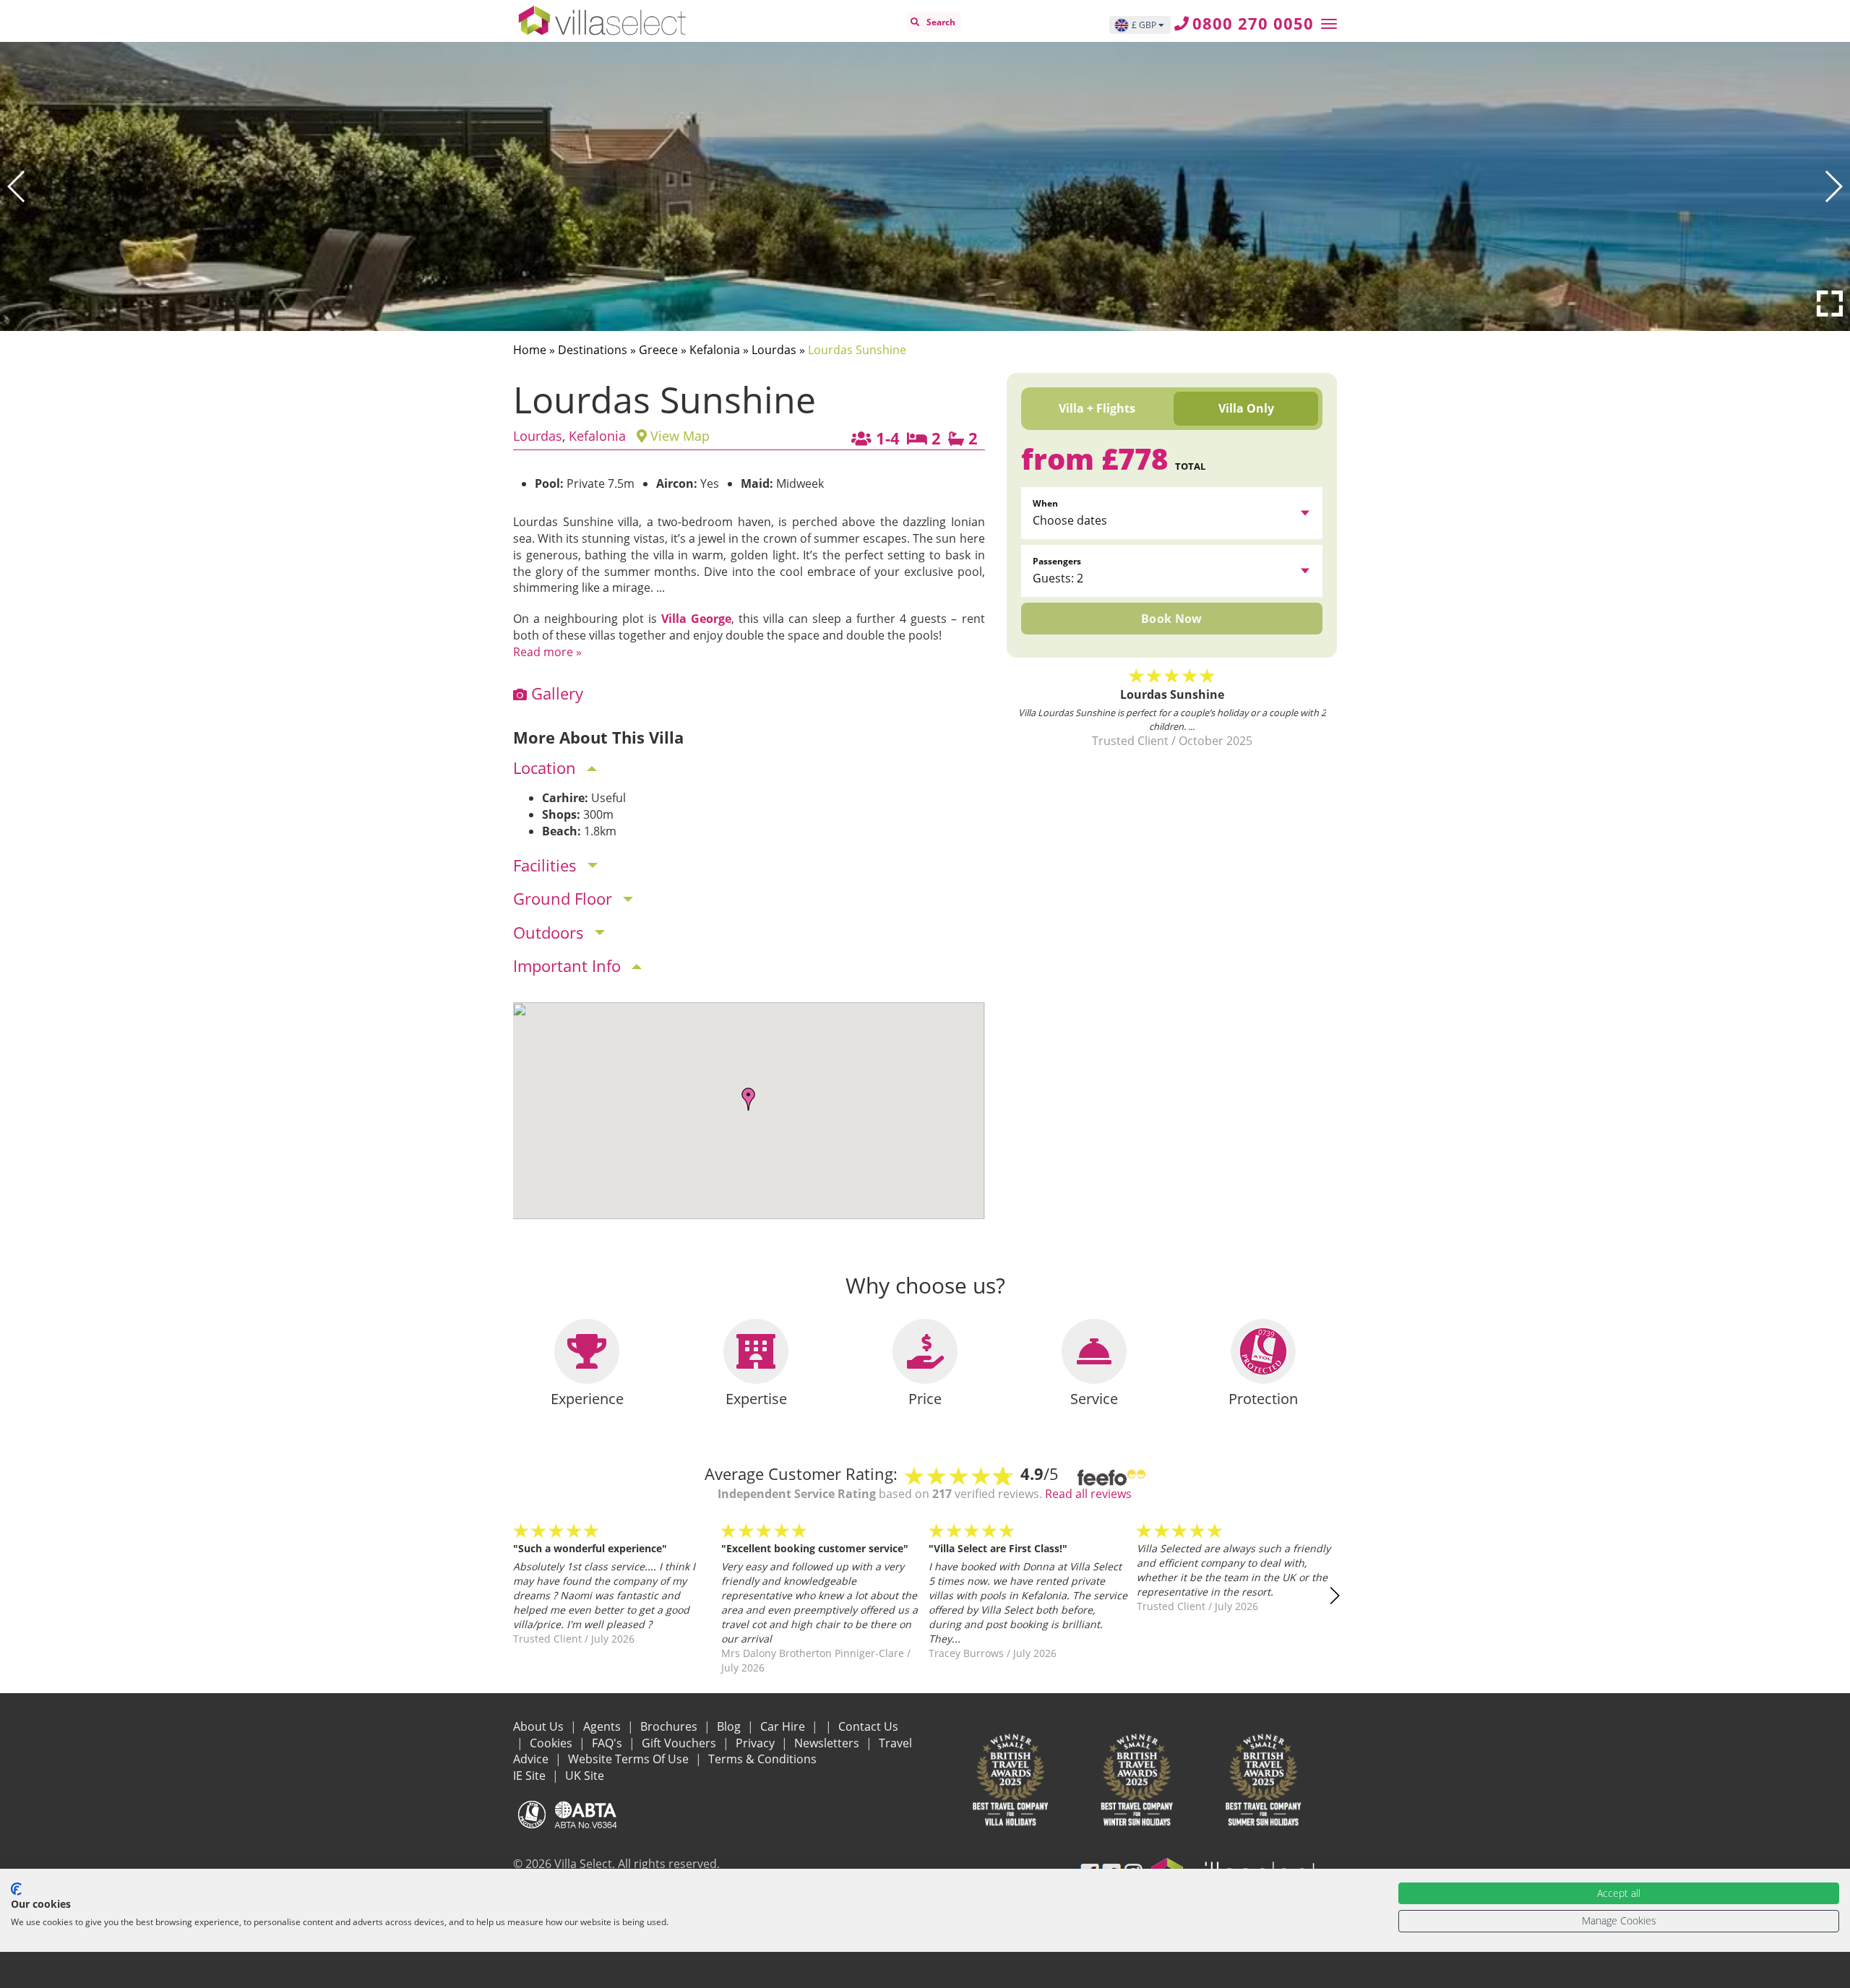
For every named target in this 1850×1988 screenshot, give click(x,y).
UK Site (585, 1776)
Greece (658, 350)
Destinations (593, 350)
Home (530, 350)
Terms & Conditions (762, 1759)
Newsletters (828, 1743)
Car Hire (784, 1726)
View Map (678, 436)
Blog (730, 1726)
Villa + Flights (1097, 408)
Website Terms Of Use (630, 1759)
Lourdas (774, 350)
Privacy (757, 1743)
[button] (17, 186)
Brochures (670, 1726)
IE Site (531, 1776)
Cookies (552, 1743)
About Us (540, 1726)
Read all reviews (1088, 1494)
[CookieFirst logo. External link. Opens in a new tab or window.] (16, 1889)
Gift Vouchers (680, 1743)
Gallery (555, 693)
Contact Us (868, 1726)
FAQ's (608, 1743)
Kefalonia (715, 350)
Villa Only (1246, 408)
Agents (603, 1726)
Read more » (547, 652)
